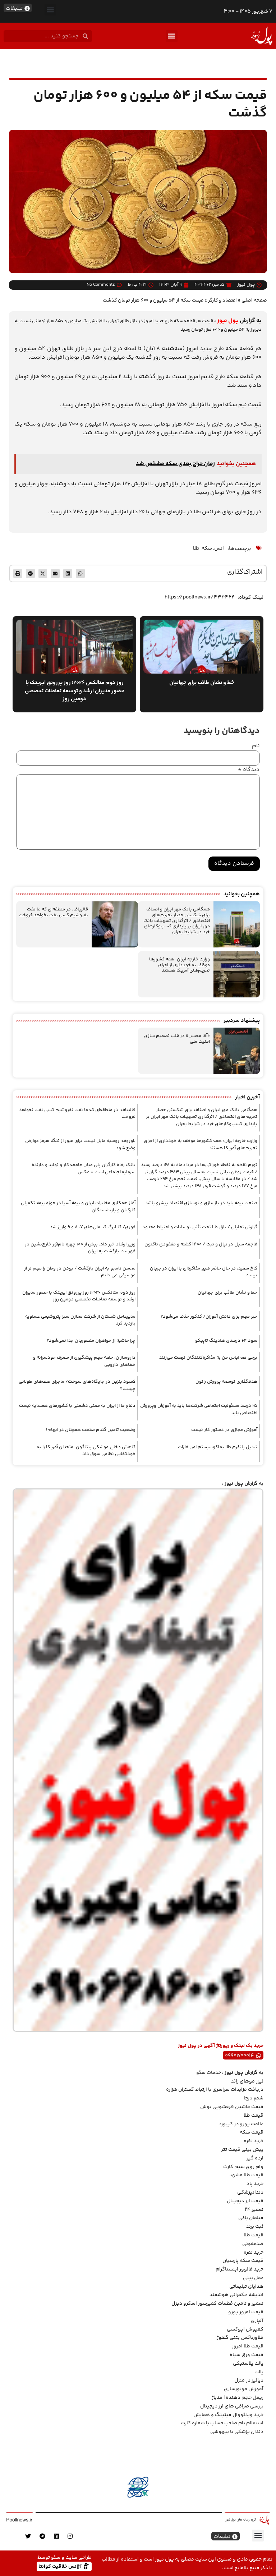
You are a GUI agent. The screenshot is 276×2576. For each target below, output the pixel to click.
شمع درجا (254, 2098)
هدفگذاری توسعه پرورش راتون (226, 1382)
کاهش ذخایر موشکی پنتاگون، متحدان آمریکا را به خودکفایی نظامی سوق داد (86, 1451)
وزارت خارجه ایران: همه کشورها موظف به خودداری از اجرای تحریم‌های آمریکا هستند (180, 965)
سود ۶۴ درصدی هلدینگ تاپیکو (226, 1341)
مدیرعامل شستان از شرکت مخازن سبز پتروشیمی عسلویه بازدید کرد (80, 1320)
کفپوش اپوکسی (245, 2329)
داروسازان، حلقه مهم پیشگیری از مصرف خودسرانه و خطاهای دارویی (84, 1361)
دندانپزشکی (250, 2192)
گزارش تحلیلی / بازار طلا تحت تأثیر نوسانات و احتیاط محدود (200, 1227)
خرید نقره (254, 2141)
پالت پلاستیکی (248, 2364)
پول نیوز (228, 321)
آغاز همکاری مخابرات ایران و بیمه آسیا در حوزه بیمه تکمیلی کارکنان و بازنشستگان (78, 1207)
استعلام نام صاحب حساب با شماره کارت (222, 2423)
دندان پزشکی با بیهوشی (237, 2432)
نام (256, 746)
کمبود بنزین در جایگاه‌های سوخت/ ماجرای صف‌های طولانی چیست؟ (77, 1385)
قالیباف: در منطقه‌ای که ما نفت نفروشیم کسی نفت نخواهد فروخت (53, 912)
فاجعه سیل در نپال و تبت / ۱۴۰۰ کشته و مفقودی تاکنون (201, 1244)
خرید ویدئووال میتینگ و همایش (228, 2415)
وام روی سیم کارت (243, 2167)
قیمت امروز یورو (246, 2312)
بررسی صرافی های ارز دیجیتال (232, 2406)
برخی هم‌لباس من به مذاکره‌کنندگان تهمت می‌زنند (208, 1358)
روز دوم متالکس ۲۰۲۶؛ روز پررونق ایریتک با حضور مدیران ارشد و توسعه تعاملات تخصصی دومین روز (79, 1296)
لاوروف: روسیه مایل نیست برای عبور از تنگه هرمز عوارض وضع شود (80, 1144)
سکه (207, 548)
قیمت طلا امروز (248, 2346)
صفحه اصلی (254, 300)
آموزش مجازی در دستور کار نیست (224, 1430)
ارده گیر (255, 2158)
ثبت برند (255, 2227)
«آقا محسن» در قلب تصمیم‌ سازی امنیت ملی (177, 1039)
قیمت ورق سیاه (247, 2355)
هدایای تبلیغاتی (246, 2287)
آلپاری (257, 2321)
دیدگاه (249, 770)
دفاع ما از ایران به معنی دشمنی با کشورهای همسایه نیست (77, 1406)
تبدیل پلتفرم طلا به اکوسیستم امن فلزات (218, 1447)
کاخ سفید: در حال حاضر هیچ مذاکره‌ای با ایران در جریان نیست (204, 1272)
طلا (196, 548)
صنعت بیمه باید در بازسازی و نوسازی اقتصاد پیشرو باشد (201, 1203)
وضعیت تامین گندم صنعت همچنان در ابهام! (91, 1430)
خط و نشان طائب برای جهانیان (227, 1292)
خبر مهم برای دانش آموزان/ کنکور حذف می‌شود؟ (209, 1317)
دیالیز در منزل (249, 2380)
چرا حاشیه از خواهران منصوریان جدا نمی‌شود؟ (91, 1341)
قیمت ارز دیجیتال (245, 2201)
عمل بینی (253, 2278)
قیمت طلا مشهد (246, 2175)
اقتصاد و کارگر (222, 300)
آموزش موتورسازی (244, 2389)
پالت (259, 2372)
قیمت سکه (252, 2132)
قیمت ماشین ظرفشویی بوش (232, 2107)
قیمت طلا (254, 2116)
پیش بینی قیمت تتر (242, 2150)
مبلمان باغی (251, 2218)
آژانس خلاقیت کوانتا (61, 2566)
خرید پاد (255, 2184)
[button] (50, 10)
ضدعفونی (253, 2244)
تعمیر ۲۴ (254, 2210)
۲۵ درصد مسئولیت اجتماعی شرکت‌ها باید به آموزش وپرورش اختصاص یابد (199, 1409)
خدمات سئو (209, 2073)
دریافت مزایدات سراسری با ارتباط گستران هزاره (215, 2090)
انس (219, 548)
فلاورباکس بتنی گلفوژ (240, 2338)
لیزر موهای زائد (247, 2081)
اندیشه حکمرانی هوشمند (236, 2295)
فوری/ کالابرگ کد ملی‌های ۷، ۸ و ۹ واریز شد (93, 1227)
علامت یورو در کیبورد (241, 2124)
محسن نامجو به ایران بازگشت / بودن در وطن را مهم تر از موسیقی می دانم (80, 1272)
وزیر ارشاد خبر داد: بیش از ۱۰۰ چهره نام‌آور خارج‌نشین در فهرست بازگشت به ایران (80, 1248)
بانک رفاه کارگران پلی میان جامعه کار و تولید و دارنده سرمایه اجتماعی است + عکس (84, 1168)
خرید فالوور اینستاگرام (240, 2269)
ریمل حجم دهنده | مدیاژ (238, 2398)
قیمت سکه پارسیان (243, 2261)
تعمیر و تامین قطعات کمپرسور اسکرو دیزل (217, 2304)
